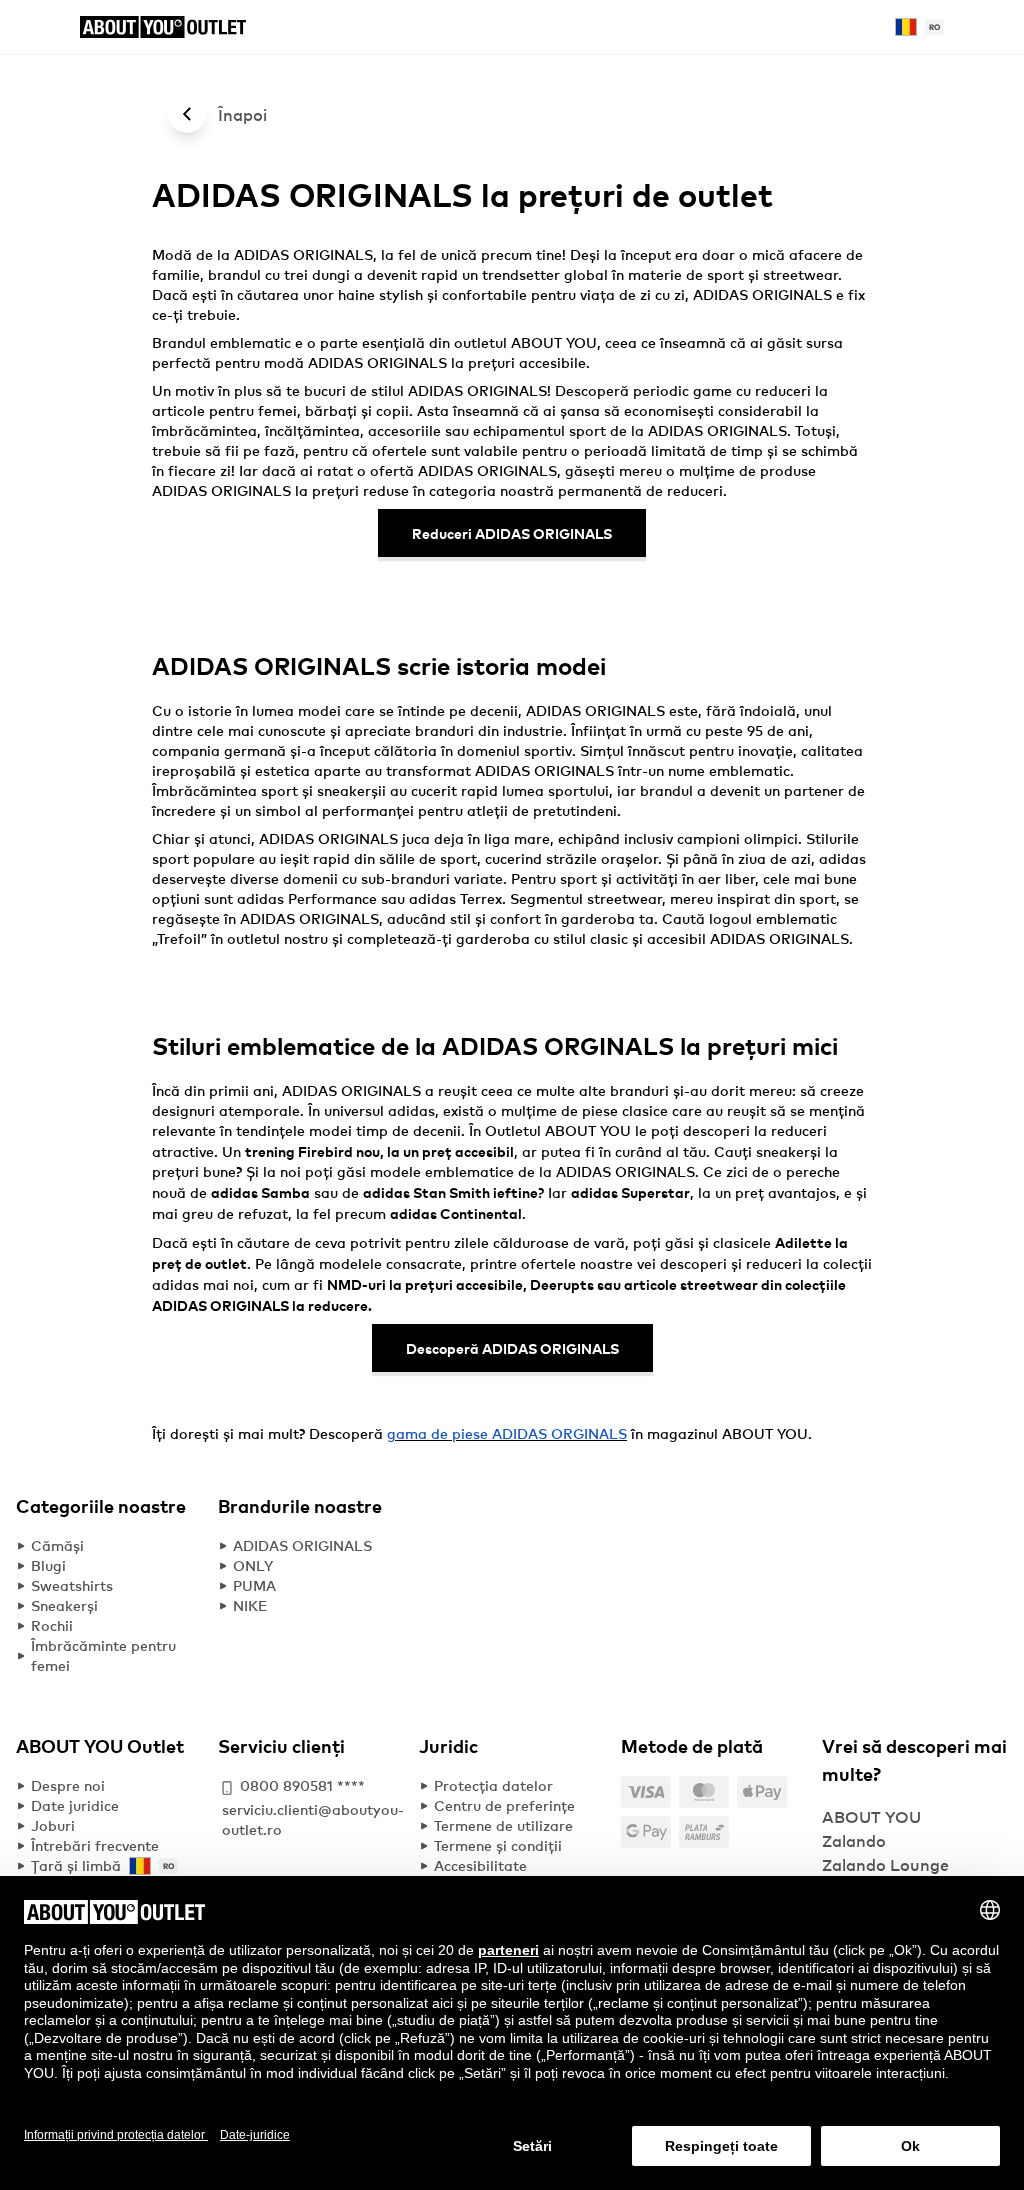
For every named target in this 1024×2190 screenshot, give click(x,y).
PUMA (254, 1585)
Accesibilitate (480, 1865)
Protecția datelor (493, 1785)
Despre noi (68, 1785)
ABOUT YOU (765, 1433)
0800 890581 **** (302, 1785)
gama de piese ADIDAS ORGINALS (507, 1433)
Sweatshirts (72, 1585)
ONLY (253, 1565)
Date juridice (75, 1805)
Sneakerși (64, 1605)
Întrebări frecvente (95, 1845)
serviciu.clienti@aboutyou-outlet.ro (313, 1819)
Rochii (52, 1625)
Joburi (53, 1825)
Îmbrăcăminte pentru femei (103, 1655)
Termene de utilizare (503, 1825)
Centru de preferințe (504, 1805)
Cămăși (57, 1545)
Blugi (48, 1565)
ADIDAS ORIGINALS (302, 1545)
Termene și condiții (498, 1845)
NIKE (250, 1605)
